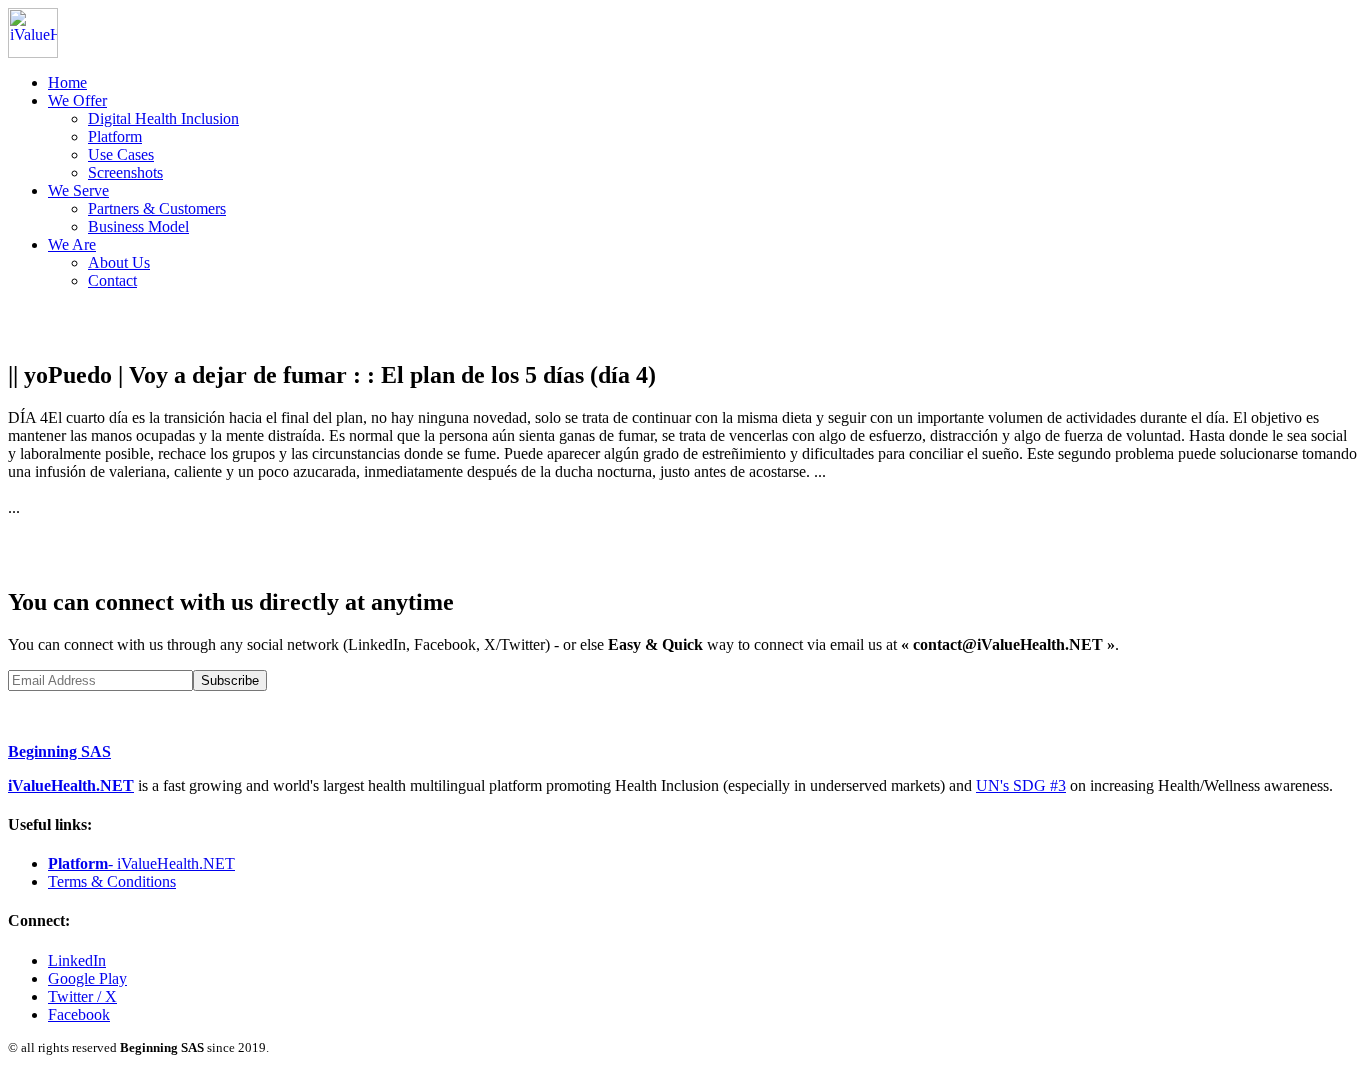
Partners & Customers (157, 208)
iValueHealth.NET (71, 785)
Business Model (138, 226)
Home (67, 82)
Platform (115, 136)
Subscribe (230, 680)
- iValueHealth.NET (141, 863)
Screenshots (125, 172)
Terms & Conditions (112, 881)
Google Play (87, 978)
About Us (119, 262)
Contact (112, 280)
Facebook (79, 1014)
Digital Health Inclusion (163, 118)
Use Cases (121, 154)
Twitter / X (82, 996)
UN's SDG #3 (1021, 785)
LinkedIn (77, 960)
